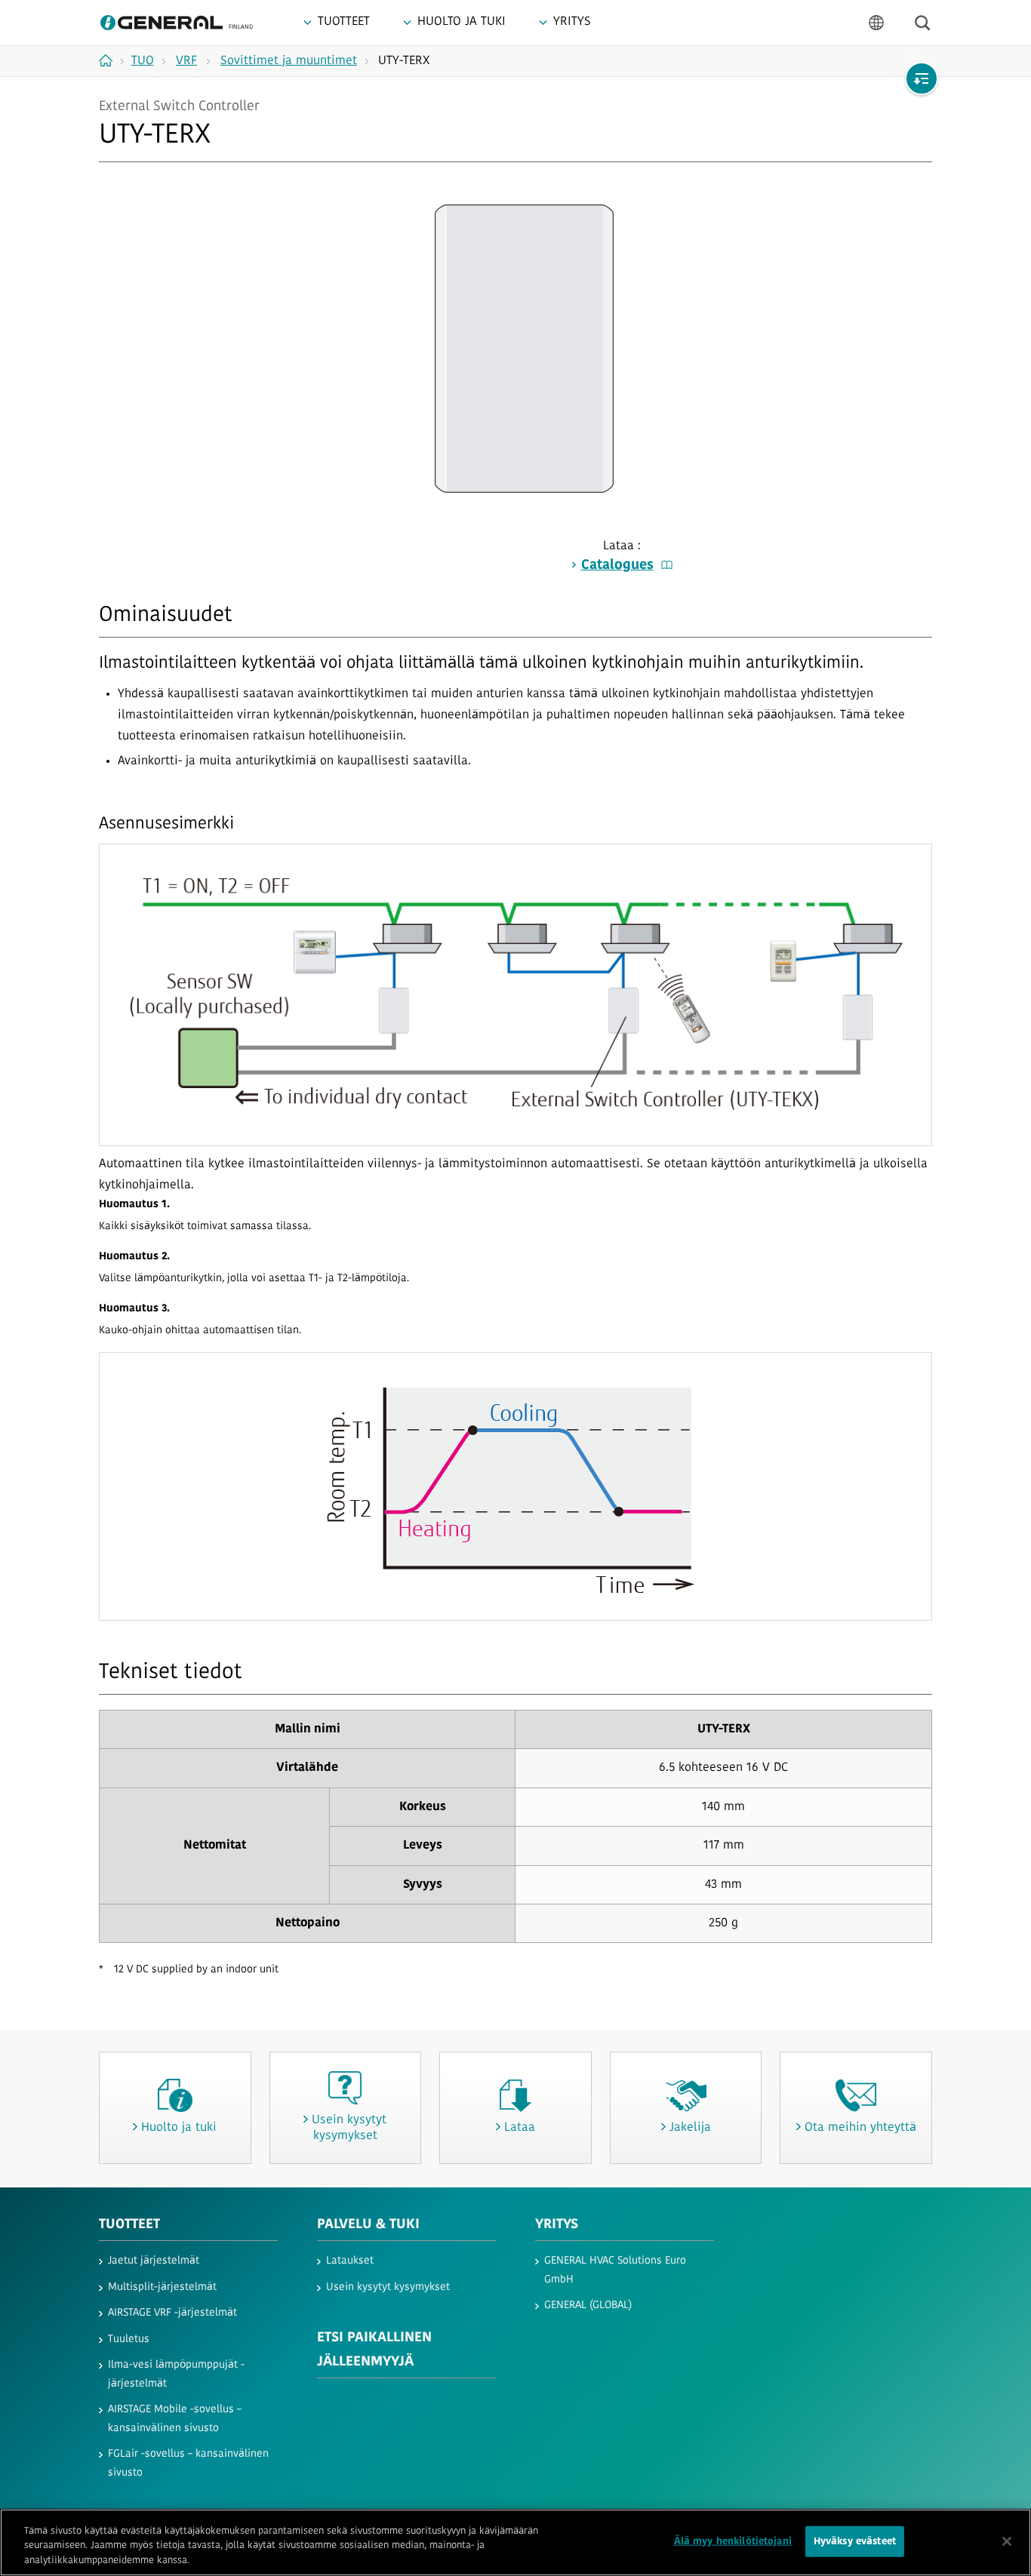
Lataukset (350, 2261)
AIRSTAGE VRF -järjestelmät (172, 2313)
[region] (515, 2542)
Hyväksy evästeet (855, 2541)
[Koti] (111, 60)
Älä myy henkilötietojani (733, 2541)
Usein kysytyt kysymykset (388, 2287)
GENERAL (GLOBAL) (588, 2305)
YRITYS (557, 2225)
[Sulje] (1007, 2541)
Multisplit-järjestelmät (162, 2287)
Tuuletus (129, 2339)
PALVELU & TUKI (368, 2225)
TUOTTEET (129, 2225)
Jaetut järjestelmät (154, 2261)
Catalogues (617, 566)
